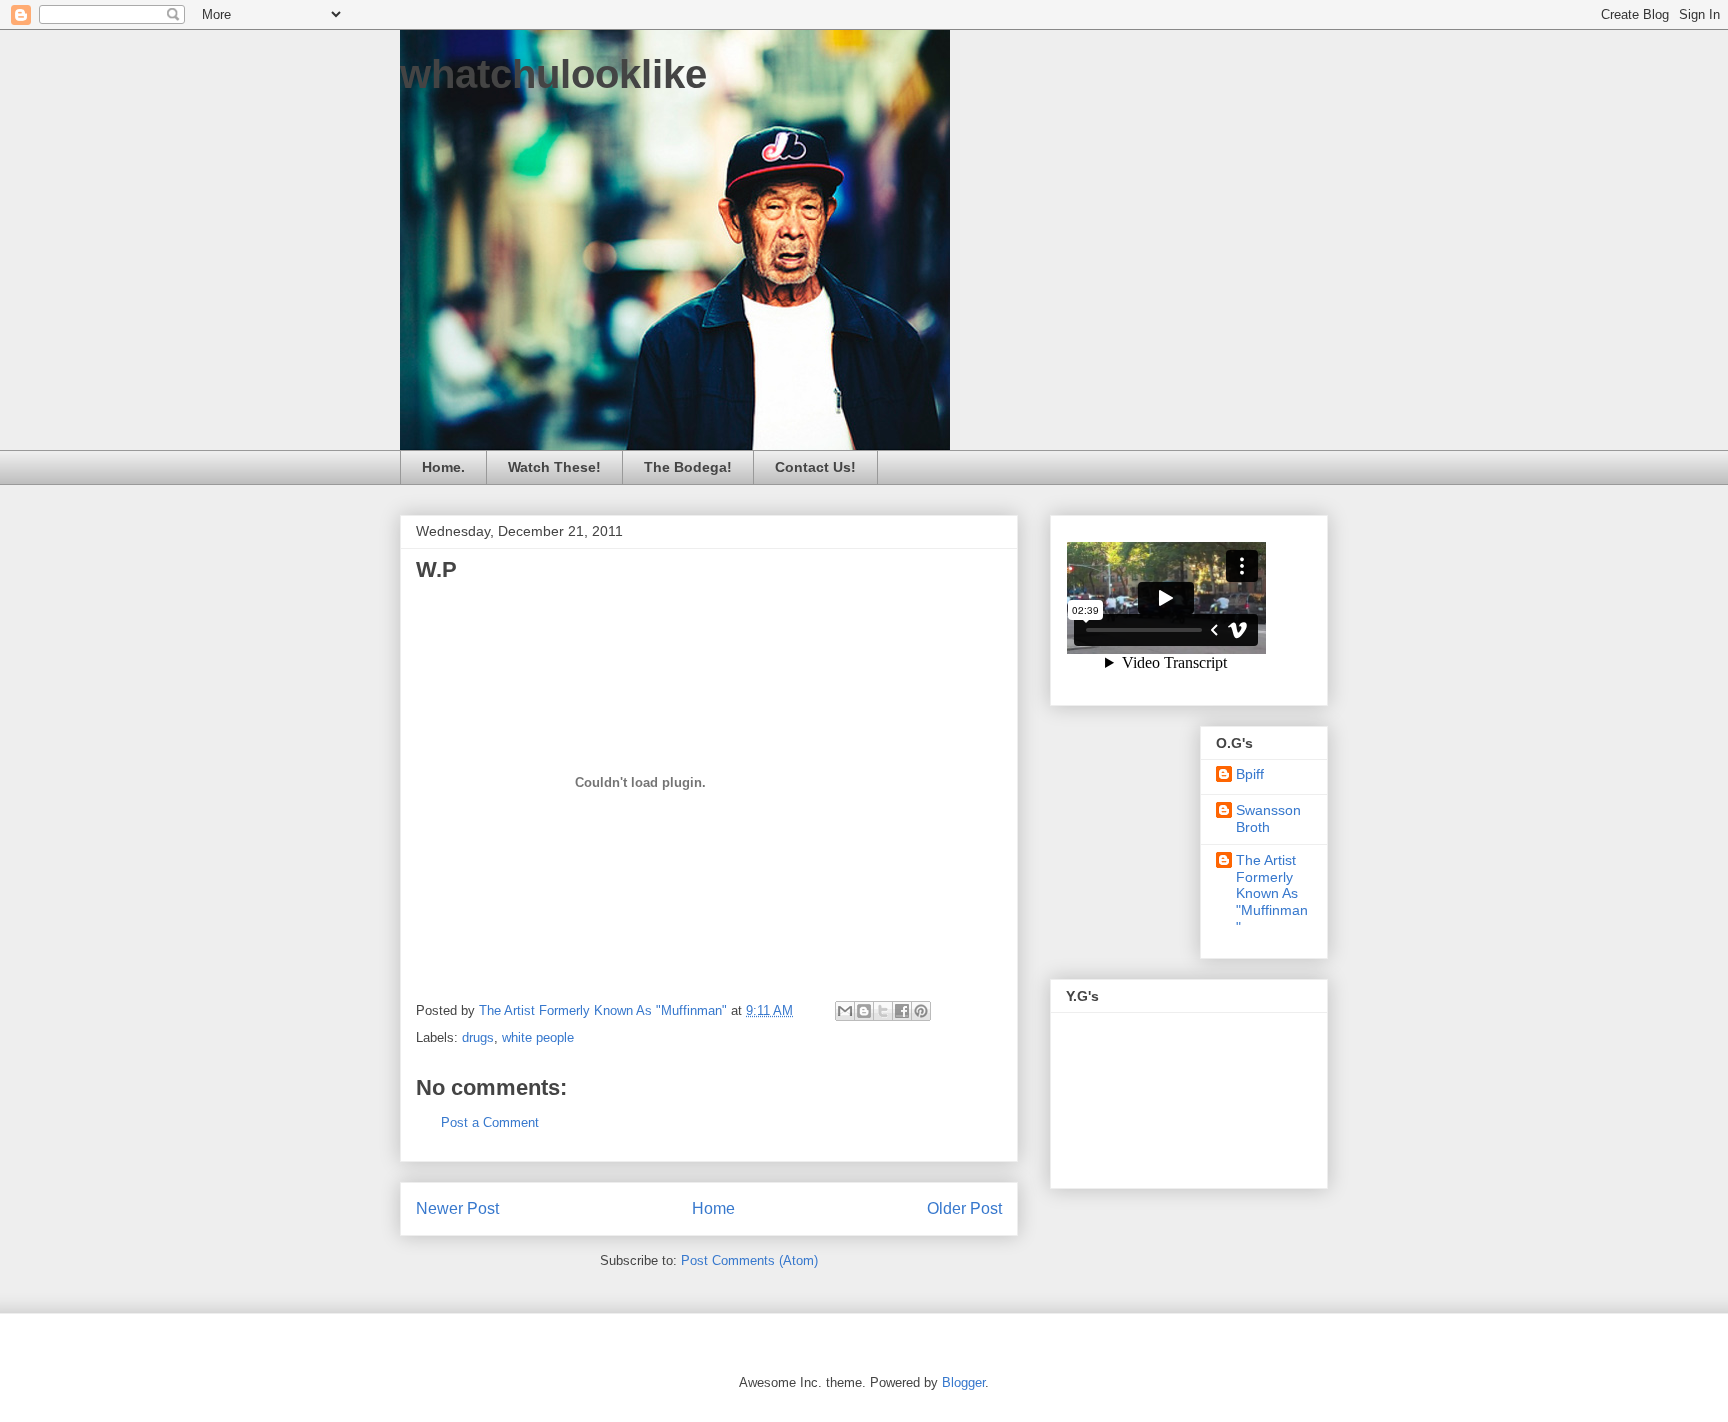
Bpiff (1250, 774)
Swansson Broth (1268, 818)
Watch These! (554, 467)
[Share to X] (883, 1011)
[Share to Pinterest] (921, 1011)
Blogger (963, 1382)
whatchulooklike (553, 74)
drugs (478, 1037)
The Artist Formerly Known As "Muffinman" (1272, 893)
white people (538, 1037)
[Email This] (845, 1011)
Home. (443, 467)
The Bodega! (688, 467)
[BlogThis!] (864, 1011)
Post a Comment (490, 1122)
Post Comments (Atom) (749, 1260)
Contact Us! (815, 467)
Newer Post (457, 1208)
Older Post (964, 1208)
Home (713, 1208)
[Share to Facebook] (902, 1011)
